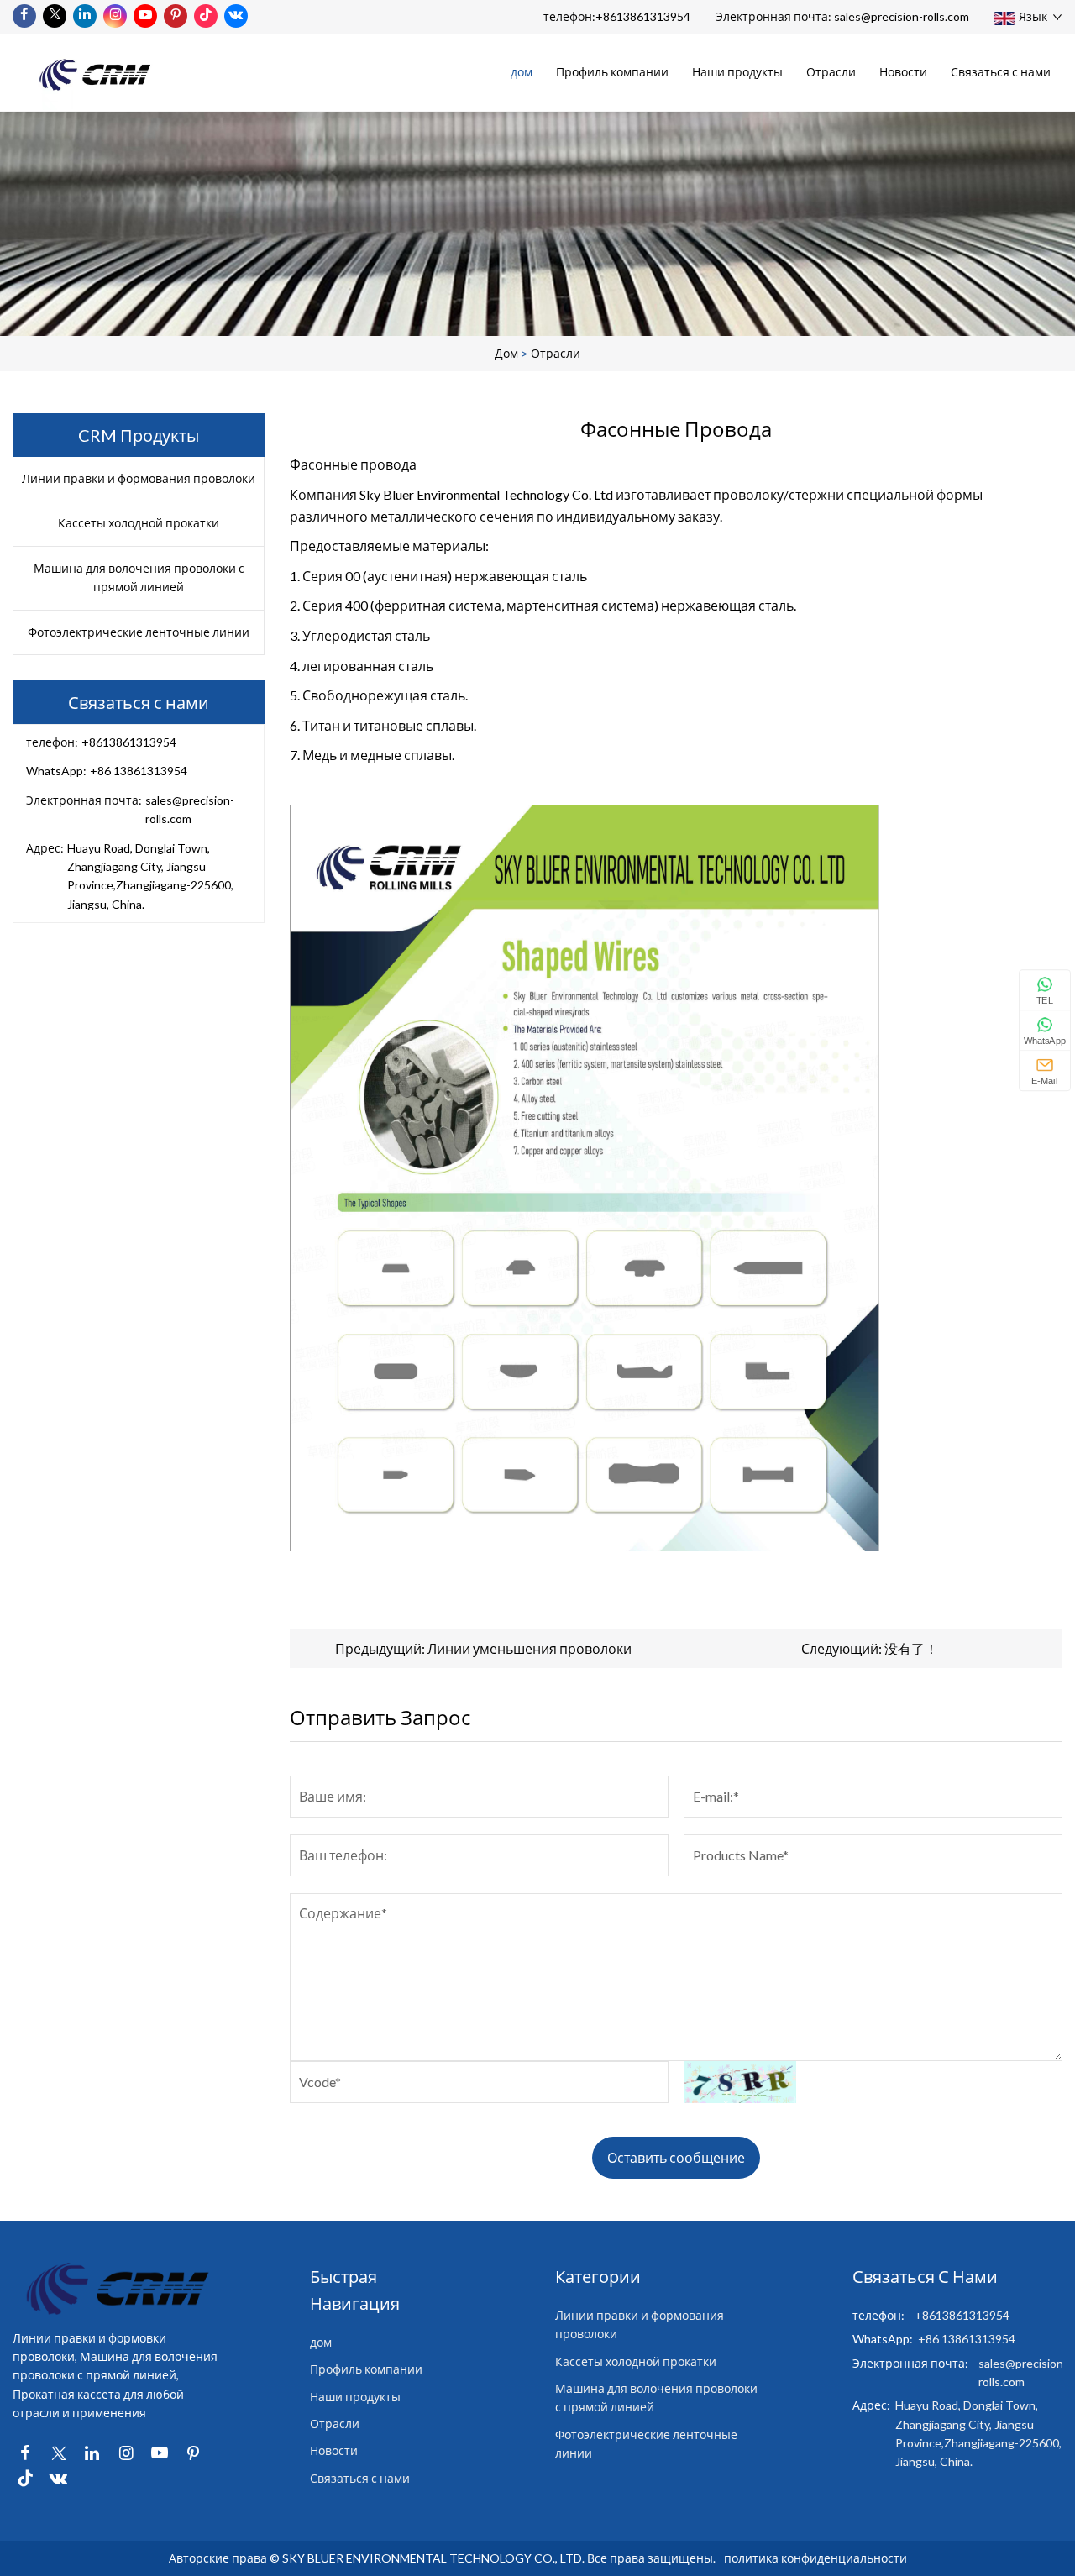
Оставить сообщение (676, 2157)
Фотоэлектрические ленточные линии (139, 632)
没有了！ (911, 1648)
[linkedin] (85, 16)
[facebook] (24, 16)
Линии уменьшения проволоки (530, 1648)
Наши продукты (737, 72)
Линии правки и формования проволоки (139, 478)
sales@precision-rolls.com (902, 16)
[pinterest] (176, 16)
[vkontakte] (236, 16)
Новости (903, 72)
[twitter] (55, 16)
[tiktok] (206, 16)
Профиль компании (612, 72)
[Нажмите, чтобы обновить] (739, 2082)
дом (522, 72)
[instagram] (115, 16)
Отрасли (831, 72)
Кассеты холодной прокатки (139, 523)
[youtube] (145, 16)
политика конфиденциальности (815, 2558)
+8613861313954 (643, 16)
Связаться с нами (1001, 72)
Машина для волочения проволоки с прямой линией (139, 577)
